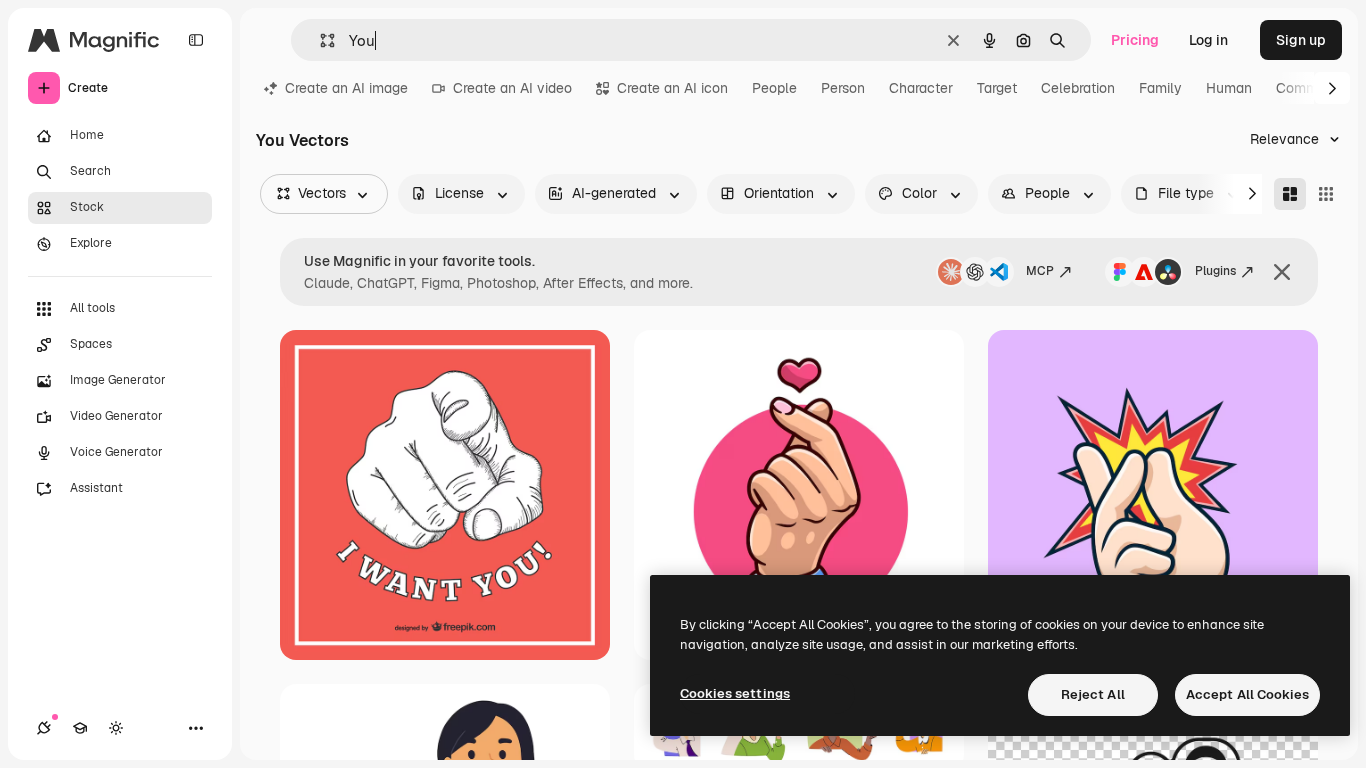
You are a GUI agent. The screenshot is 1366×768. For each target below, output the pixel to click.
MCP (1040, 271)
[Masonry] (1290, 194)
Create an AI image (346, 88)
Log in (1208, 40)
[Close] (1282, 272)
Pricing (1135, 40)
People (774, 88)
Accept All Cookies (1247, 694)
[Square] (1326, 194)
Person (843, 88)
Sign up (1301, 40)
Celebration (1078, 88)
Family (1160, 88)
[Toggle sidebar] (196, 40)
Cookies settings (735, 693)
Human (1229, 88)
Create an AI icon (672, 88)
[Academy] (80, 728)
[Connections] (44, 728)
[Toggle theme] (116, 728)
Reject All (1093, 694)
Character (921, 88)
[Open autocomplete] (319, 40)
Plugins (1215, 271)
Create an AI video (512, 88)
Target (997, 88)
